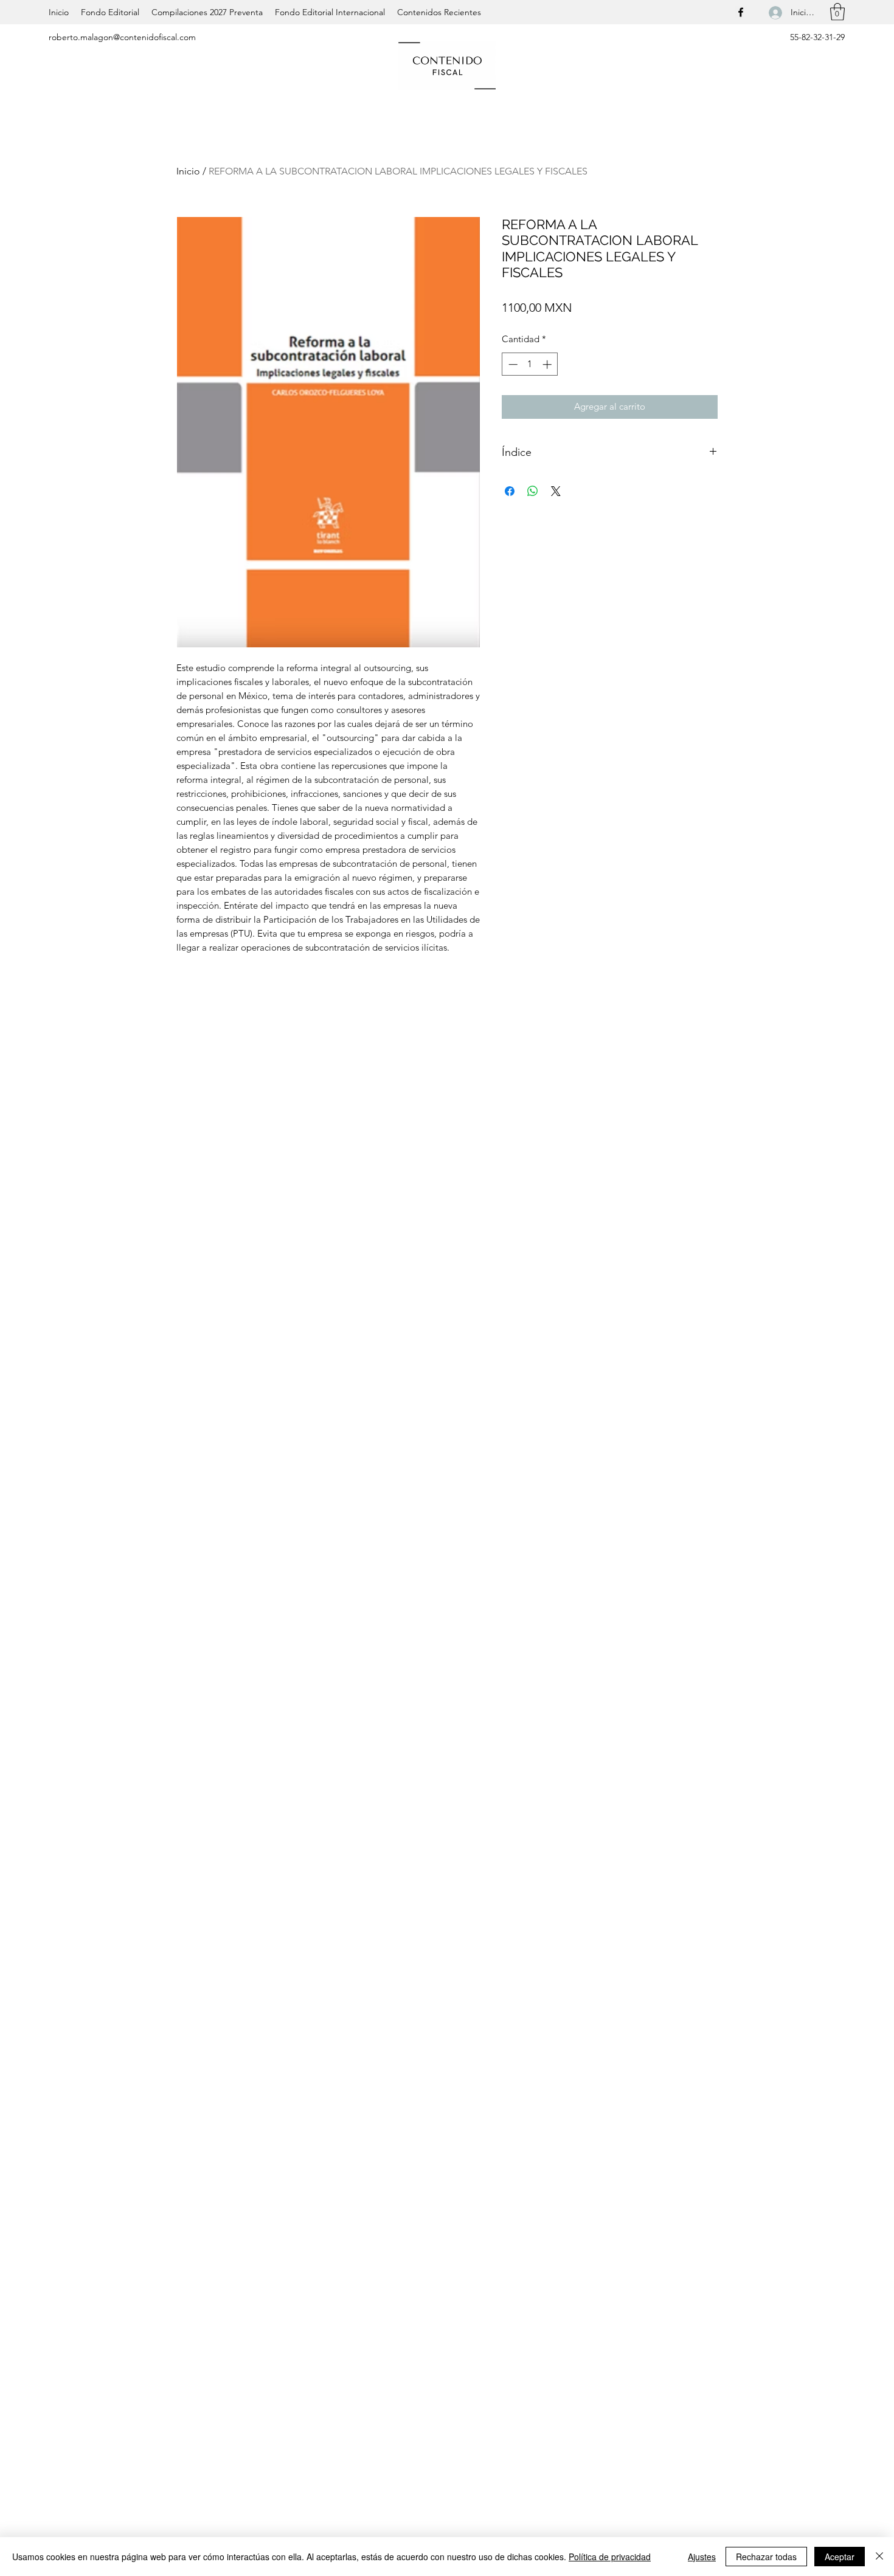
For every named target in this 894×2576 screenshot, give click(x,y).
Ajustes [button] (702, 2557)
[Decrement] (512, 364)
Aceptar (840, 2557)
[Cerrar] (879, 2557)
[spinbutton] (530, 364)
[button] (837, 12)
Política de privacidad (610, 2557)
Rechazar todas (766, 2557)
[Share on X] (556, 491)
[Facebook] (741, 12)
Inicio (188, 171)
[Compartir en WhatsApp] (533, 491)
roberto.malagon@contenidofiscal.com (122, 37)
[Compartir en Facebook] (510, 491)
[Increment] (548, 364)
